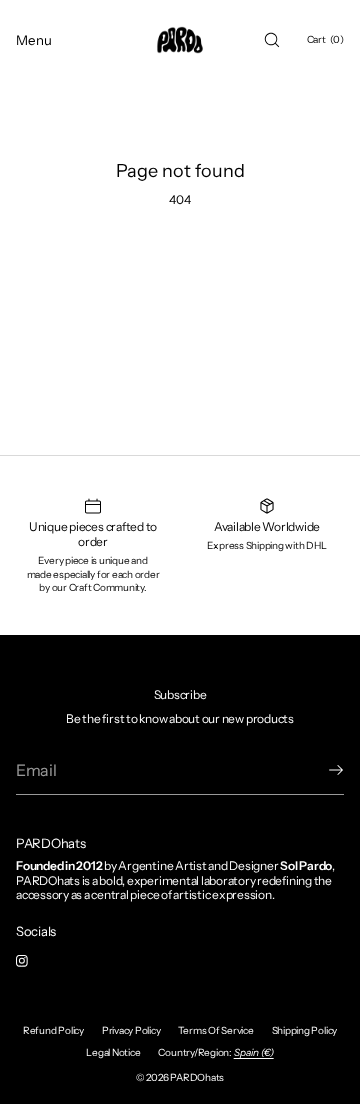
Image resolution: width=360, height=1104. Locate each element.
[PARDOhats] (180, 40)
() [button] (325, 39)
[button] (272, 39)
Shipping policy (304, 1030)
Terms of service (215, 1030)
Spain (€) (254, 1052)
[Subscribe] (319, 770)
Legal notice (113, 1052)
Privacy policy (131, 1030)
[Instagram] (38, 961)
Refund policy (53, 1030)
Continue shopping (180, 270)
